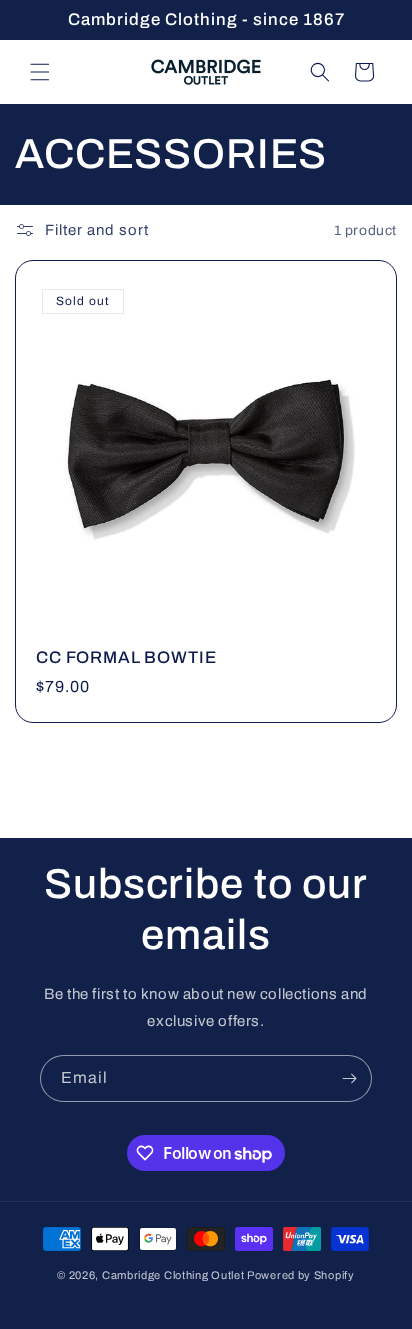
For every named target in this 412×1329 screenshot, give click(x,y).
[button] (40, 72)
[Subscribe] (349, 1078)
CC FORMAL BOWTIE (126, 657)
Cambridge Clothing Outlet (173, 1275)
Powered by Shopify (301, 1275)
